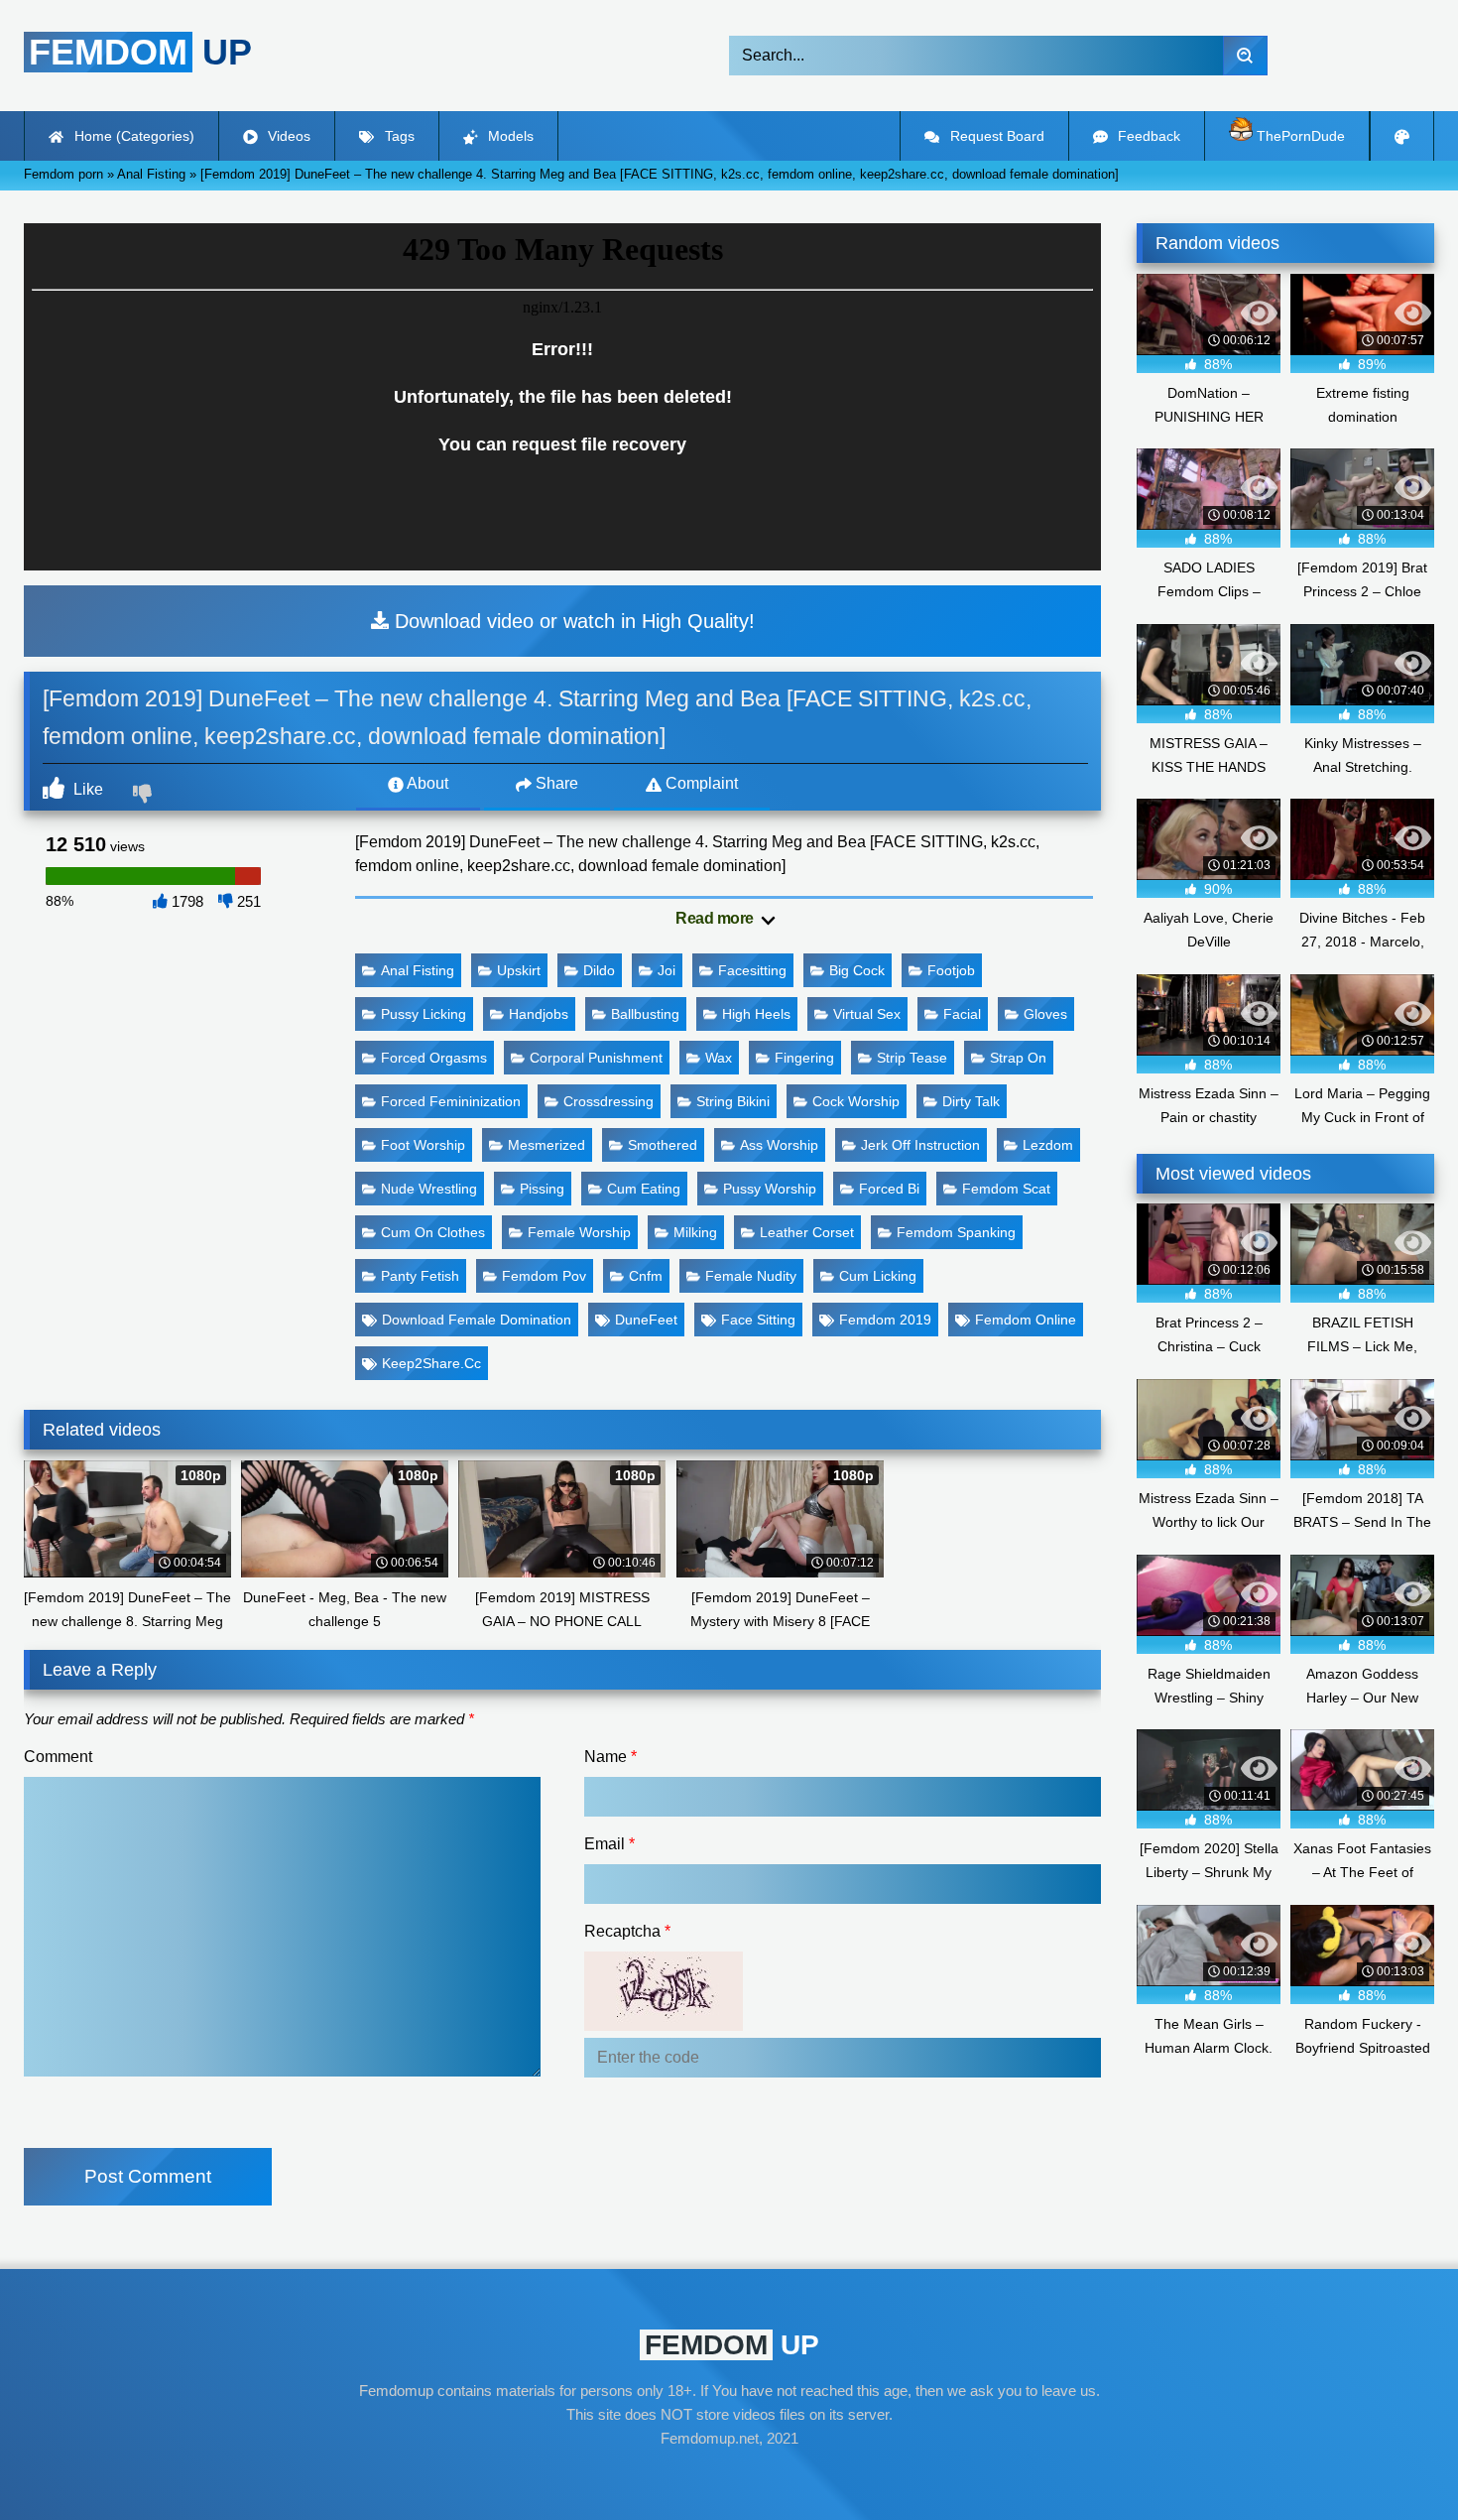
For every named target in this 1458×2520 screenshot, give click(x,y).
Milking (695, 1232)
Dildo (599, 970)
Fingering (804, 1058)
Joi (667, 970)
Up (140, 52)
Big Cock (857, 970)
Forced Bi (889, 1189)
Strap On (1018, 1058)
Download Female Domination (477, 1320)
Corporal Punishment (596, 1058)
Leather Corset (807, 1232)
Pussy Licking (424, 1014)
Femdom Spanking (956, 1232)
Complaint (700, 783)
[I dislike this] (145, 796)
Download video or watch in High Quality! (572, 621)
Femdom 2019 (885, 1320)
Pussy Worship (770, 1189)
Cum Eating (644, 1189)
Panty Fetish (420, 1276)
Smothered (663, 1145)
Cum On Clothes (433, 1232)
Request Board (995, 136)
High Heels (756, 1014)
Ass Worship (779, 1145)
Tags (398, 136)
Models (509, 136)
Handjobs (539, 1014)
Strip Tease (912, 1058)
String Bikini (733, 1101)
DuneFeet (646, 1320)
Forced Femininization (451, 1101)
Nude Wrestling (429, 1189)
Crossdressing (608, 1101)
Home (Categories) (132, 136)
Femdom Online (1026, 1320)
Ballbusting (645, 1014)
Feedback (1147, 136)
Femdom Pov (544, 1276)
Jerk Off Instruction (920, 1145)
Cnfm (646, 1276)
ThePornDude (1299, 136)
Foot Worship (423, 1145)
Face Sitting (758, 1320)
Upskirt (519, 970)
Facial (962, 1014)
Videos (287, 136)
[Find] (1245, 56)
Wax (719, 1058)
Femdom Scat (1006, 1189)
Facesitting (752, 970)
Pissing (542, 1189)
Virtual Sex (867, 1014)
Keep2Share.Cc (431, 1363)
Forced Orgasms (434, 1058)
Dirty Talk (971, 1101)
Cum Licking (878, 1276)
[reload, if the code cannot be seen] (664, 2025)
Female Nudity (751, 1276)
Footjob (951, 970)
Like (86, 789)
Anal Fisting (418, 970)
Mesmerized (547, 1145)
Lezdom (1048, 1145)
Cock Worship (856, 1101)
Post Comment (148, 2176)
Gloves (1045, 1014)
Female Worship (579, 1232)
